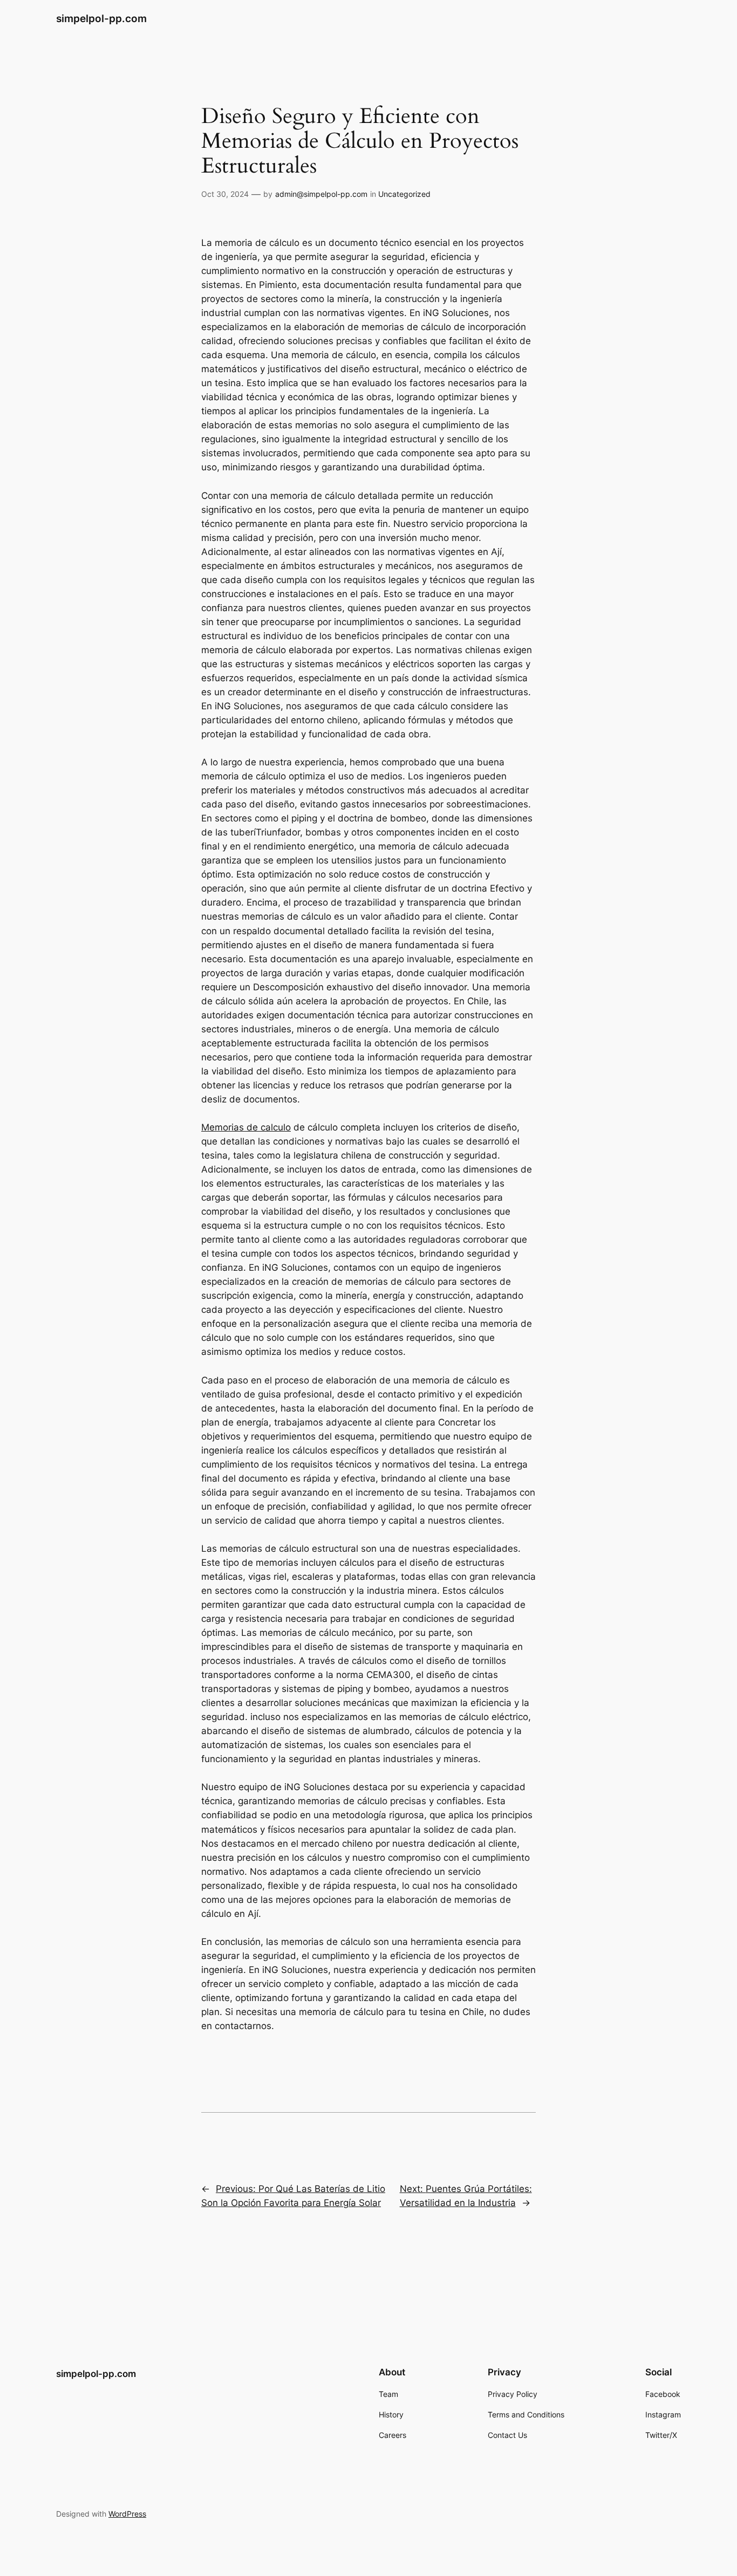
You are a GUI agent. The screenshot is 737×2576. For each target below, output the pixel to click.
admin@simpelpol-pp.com (321, 194)
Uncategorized (404, 194)
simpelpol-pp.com (101, 18)
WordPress (127, 2514)
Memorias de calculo (246, 1127)
